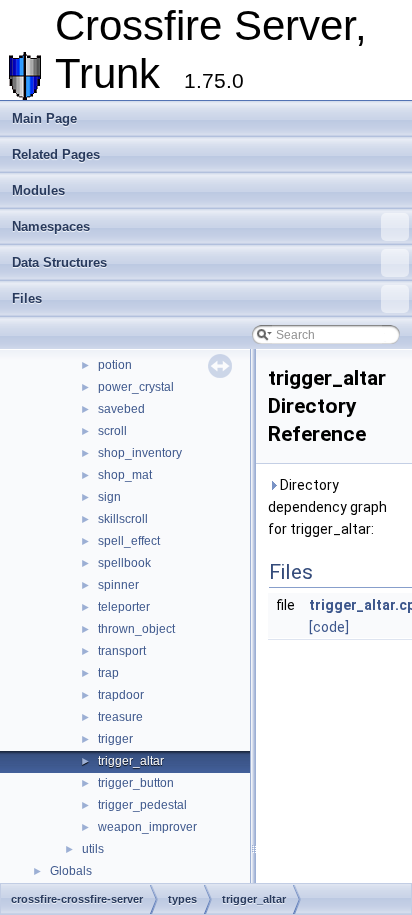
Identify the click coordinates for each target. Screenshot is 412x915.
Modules (38, 190)
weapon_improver (147, 827)
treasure (120, 717)
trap (108, 673)
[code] (329, 627)
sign (109, 497)
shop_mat (125, 475)
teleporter (124, 607)
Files (27, 298)
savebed (121, 409)
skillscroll (123, 519)
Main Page (44, 118)
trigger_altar (131, 761)
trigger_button (136, 783)
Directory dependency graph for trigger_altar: (327, 507)
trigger (115, 739)
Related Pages (56, 154)
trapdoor (121, 695)
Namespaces (51, 226)
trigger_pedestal (142, 805)
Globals (71, 871)
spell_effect (129, 541)
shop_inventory (140, 453)
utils (93, 849)
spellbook (124, 563)
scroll (112, 431)
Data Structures (59, 262)
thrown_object (136, 629)
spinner (118, 585)
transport (122, 651)
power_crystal (136, 387)
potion (115, 365)
